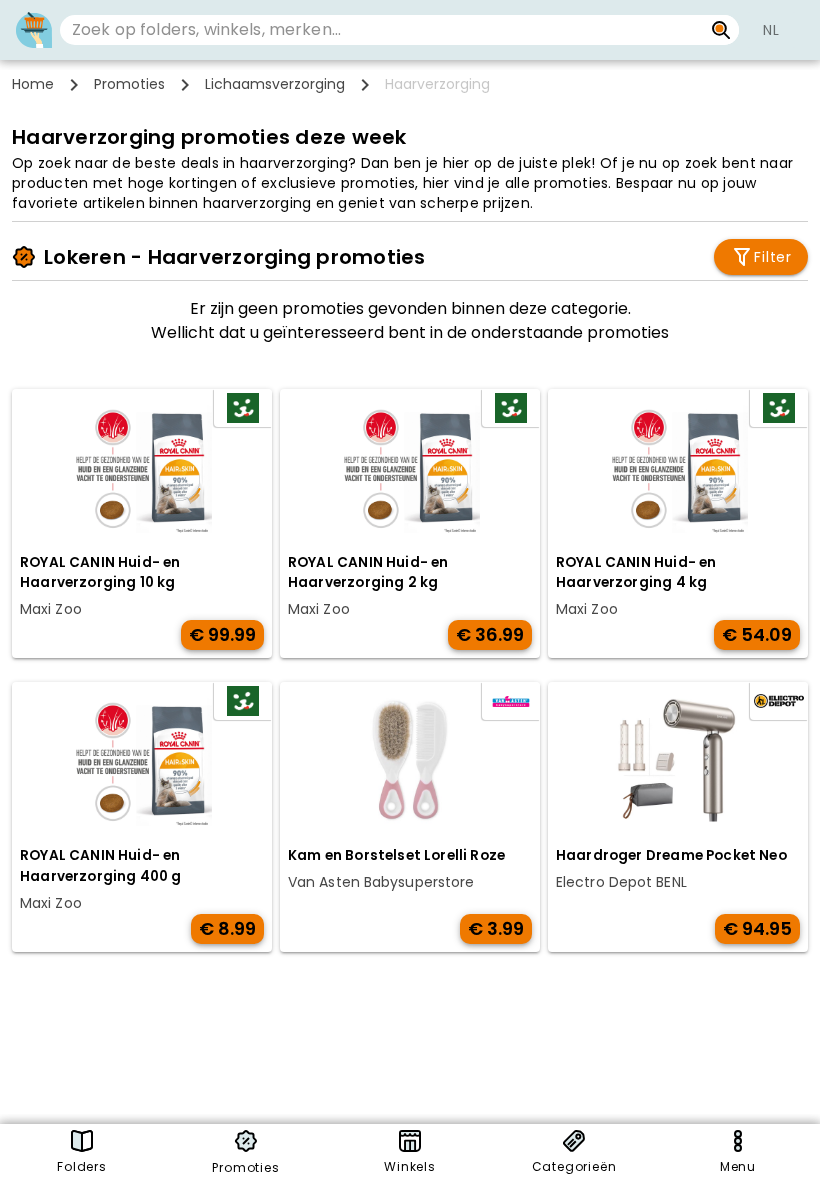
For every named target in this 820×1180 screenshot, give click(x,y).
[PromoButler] (34, 30)
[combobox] (381, 30)
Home (33, 84)
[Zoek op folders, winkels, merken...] (721, 30)
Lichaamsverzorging (275, 84)
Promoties (129, 84)
